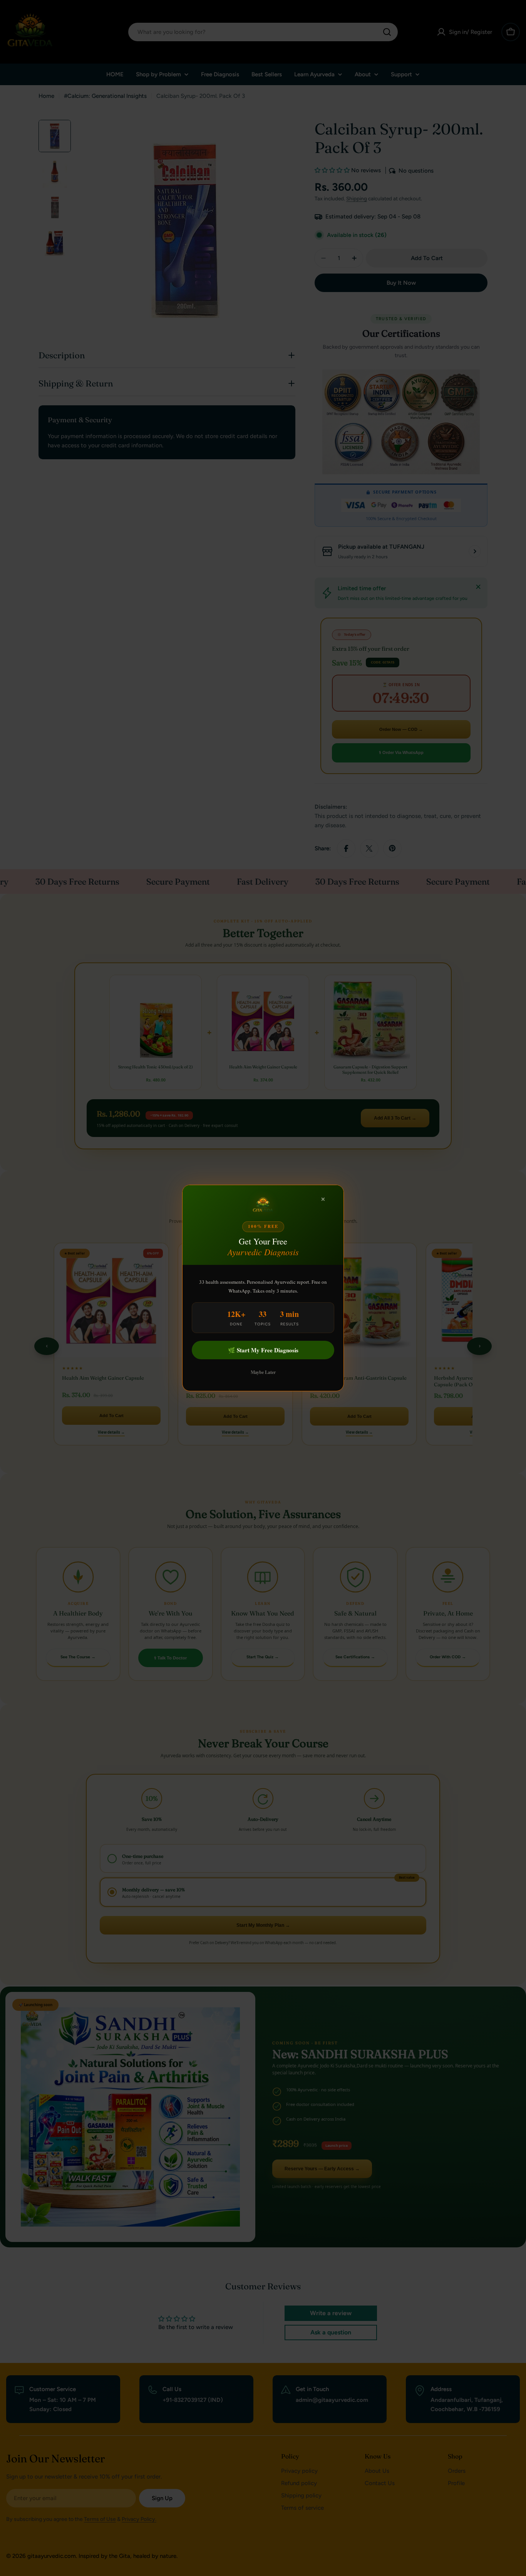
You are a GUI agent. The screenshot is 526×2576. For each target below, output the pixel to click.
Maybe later (263, 1372)
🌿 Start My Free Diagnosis (263, 1350)
